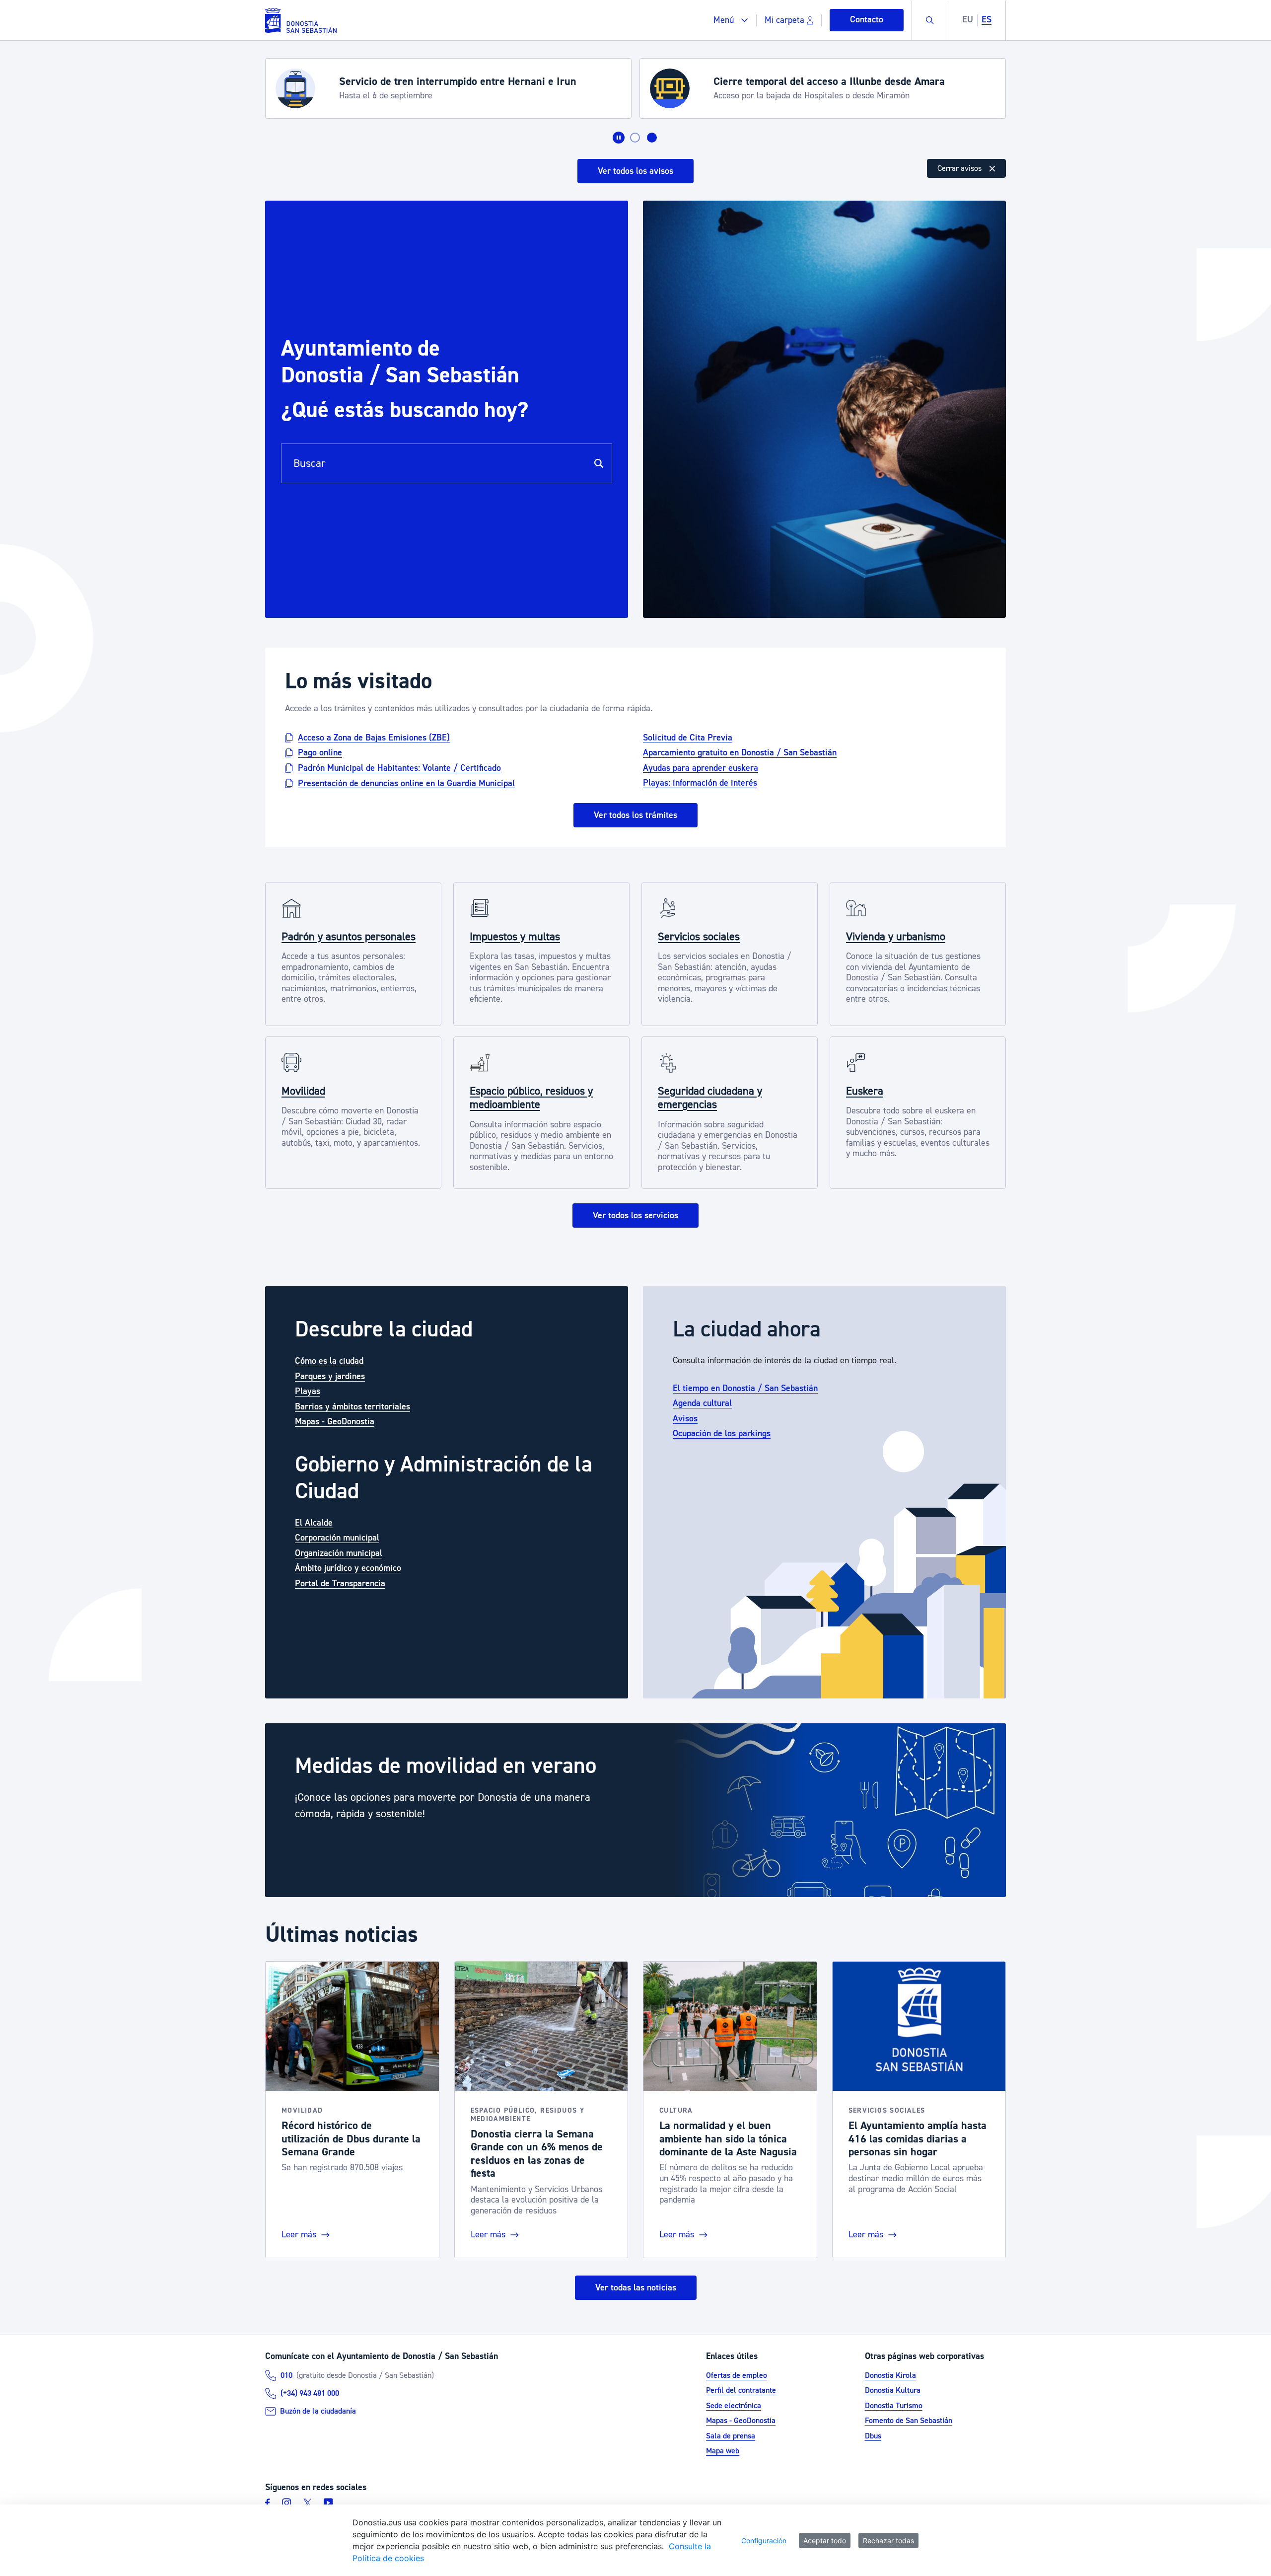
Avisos (685, 1419)
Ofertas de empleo (737, 2375)
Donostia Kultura (893, 2390)
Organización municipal (339, 1553)
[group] (635, 1810)
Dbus (873, 2436)
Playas (308, 1391)
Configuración (764, 2540)
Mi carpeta (784, 20)
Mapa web (723, 2451)
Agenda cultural (702, 1403)
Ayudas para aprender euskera (701, 768)
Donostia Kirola (890, 2375)
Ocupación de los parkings (722, 1434)
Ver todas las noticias (636, 2288)
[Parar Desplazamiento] (619, 138)
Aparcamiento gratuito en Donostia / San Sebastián (740, 753)
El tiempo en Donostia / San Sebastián (745, 1388)
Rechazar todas (888, 2540)
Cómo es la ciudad (329, 1361)
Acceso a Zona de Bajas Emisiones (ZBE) (374, 737)
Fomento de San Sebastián (909, 2421)
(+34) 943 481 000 (310, 2393)
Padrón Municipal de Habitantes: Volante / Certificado (399, 768)
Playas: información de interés (700, 783)
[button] (731, 20)
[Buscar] (599, 463)
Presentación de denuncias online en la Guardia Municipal (406, 783)
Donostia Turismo (894, 2406)
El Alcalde (314, 1523)
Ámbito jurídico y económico (348, 1568)
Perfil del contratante (741, 2390)
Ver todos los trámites (635, 815)
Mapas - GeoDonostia (335, 1422)
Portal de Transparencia (340, 1583)
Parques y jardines (330, 1376)
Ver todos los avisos (635, 171)
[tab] (635, 138)
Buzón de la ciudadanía (318, 2411)
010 (286, 2375)
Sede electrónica (734, 2406)
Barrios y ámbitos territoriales (353, 1407)
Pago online (320, 753)
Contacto (867, 20)
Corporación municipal (337, 1538)
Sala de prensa (731, 2436)
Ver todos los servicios (635, 1215)
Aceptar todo (825, 2540)
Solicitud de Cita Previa (688, 737)
